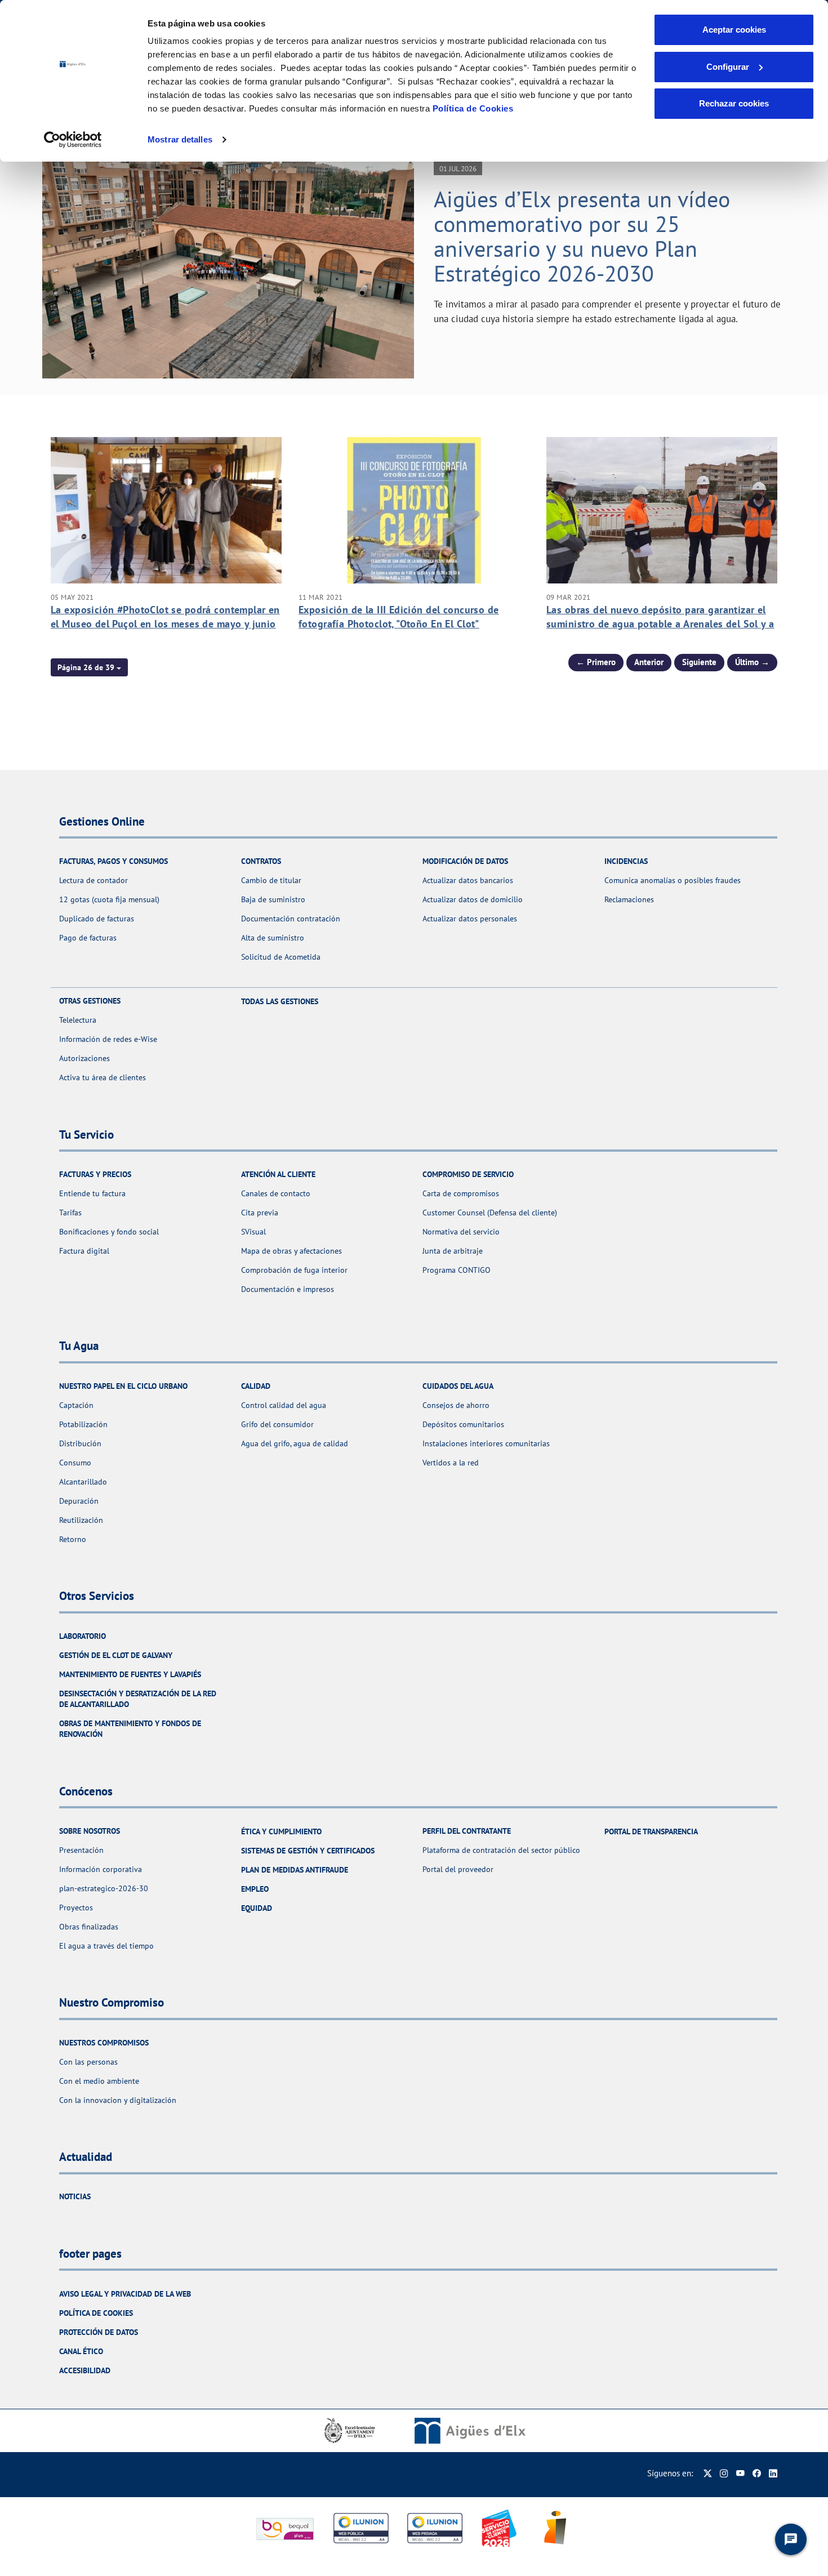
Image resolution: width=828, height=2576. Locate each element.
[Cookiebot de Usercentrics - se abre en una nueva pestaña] (73, 140)
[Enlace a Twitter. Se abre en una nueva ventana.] (708, 2473)
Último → (752, 662)
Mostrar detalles (180, 139)
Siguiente (699, 662)
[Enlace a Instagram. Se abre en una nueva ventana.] (724, 2473)
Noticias (75, 2196)
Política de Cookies (473, 108)
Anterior (649, 662)
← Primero (596, 662)
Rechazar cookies (734, 103)
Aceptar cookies (734, 30)
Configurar (728, 67)
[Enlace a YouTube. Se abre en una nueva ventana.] (740, 2473)
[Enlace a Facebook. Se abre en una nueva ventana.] (757, 2473)
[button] (89, 667)
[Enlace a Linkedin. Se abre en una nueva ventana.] (773, 2473)
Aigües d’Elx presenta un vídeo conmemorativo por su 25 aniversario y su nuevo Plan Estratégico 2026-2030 (582, 236)
